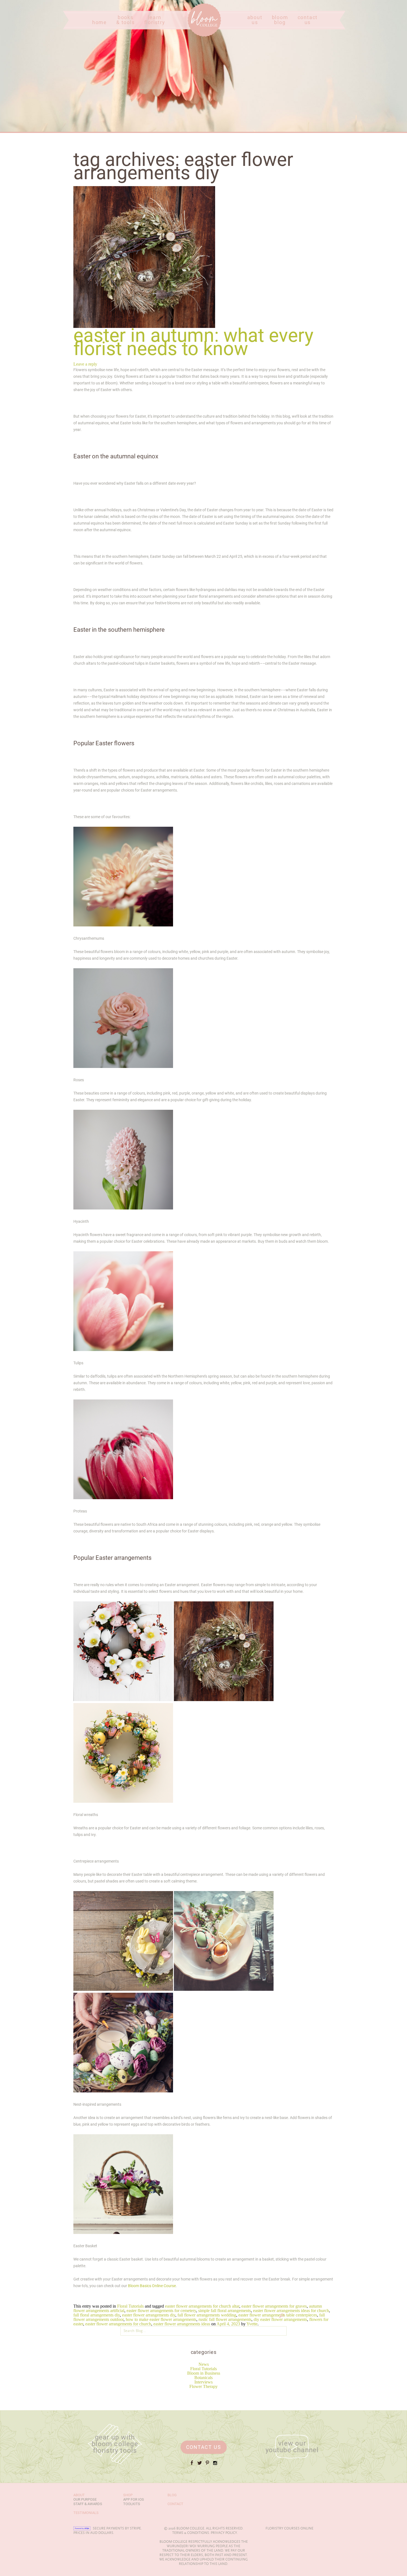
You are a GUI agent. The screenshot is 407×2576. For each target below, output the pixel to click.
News (204, 2364)
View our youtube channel (292, 2447)
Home (193, 36)
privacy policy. (224, 2533)
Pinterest (207, 2465)
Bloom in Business (204, 2373)
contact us (204, 2447)
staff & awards (88, 2504)
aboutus (255, 20)
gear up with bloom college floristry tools (115, 2444)
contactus (308, 20)
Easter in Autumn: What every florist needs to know (193, 342)
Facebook (192, 2465)
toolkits (132, 2504)
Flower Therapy (203, 2386)
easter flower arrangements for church (118, 2324)
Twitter (200, 2465)
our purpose (85, 2499)
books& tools (126, 20)
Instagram (215, 2465)
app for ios (134, 2499)
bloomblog (280, 20)
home (100, 23)
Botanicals (203, 2378)
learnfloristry (155, 20)
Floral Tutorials (203, 2369)
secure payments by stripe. (117, 2528)
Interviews (203, 2382)
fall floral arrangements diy (97, 2315)
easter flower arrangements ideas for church (291, 2311)
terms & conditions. (191, 2533)
